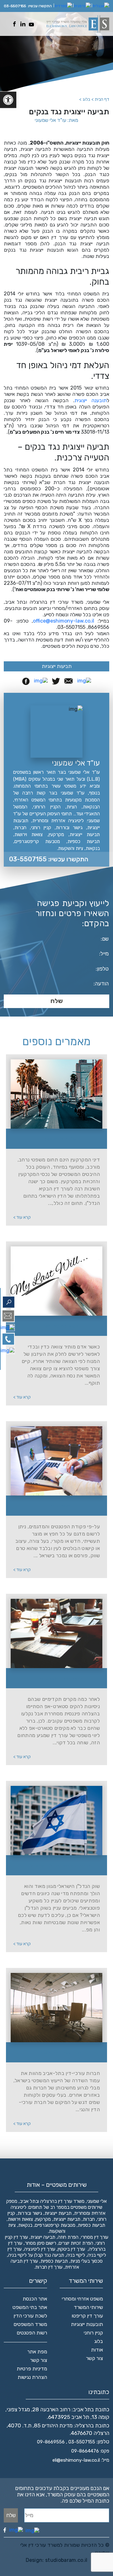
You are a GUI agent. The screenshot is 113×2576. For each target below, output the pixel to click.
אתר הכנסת (35, 2299)
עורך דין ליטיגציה (40, 2249)
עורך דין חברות (49, 2267)
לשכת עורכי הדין (30, 2316)
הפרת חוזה (68, 2237)
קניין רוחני (93, 2333)
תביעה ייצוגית (43, 2237)
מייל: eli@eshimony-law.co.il (81, 2460)
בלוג (99, 2341)
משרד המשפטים (30, 2324)
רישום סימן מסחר (40, 2243)
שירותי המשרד (88, 2307)
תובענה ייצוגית (91, 400)
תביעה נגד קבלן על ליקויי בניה (36, 2255)
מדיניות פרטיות (32, 2369)
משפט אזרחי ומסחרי (82, 2299)
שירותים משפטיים (86, 2207)
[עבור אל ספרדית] (63, 6)
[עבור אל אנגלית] (101, 6)
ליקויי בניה (76, 2255)
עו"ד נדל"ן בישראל (60, 1139)
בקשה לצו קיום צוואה (60, 1326)
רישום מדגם (60, 1506)
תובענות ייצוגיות (87, 2324)
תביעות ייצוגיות (57, 666)
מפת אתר (37, 2352)
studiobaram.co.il (66, 2560)
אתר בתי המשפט (30, 2307)
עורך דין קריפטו (87, 2316)
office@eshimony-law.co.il (64, 621)
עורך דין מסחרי (95, 2237)
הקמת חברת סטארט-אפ (60, 1679)
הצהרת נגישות (32, 2377)
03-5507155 (15, 6)
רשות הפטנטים (32, 2333)
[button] (8, 100)
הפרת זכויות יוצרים (76, 2243)
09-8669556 (51, 2442)
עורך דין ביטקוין (71, 2249)
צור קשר (94, 2358)
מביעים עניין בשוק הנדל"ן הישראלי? (60, 1866)
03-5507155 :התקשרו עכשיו (49, 859)
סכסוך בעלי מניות (86, 2261)
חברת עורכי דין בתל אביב (60, 2053)
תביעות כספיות (54, 2261)
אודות (97, 2350)
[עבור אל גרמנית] (82, 6)
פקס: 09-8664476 (90, 2451)
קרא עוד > (22, 1217)
